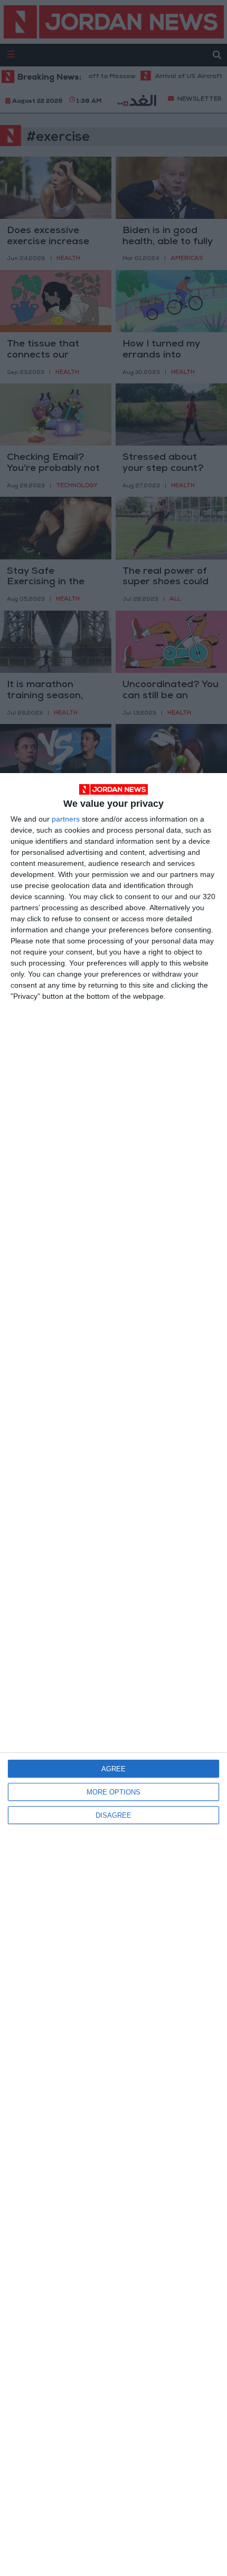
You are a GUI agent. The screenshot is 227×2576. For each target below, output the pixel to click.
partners (66, 819)
